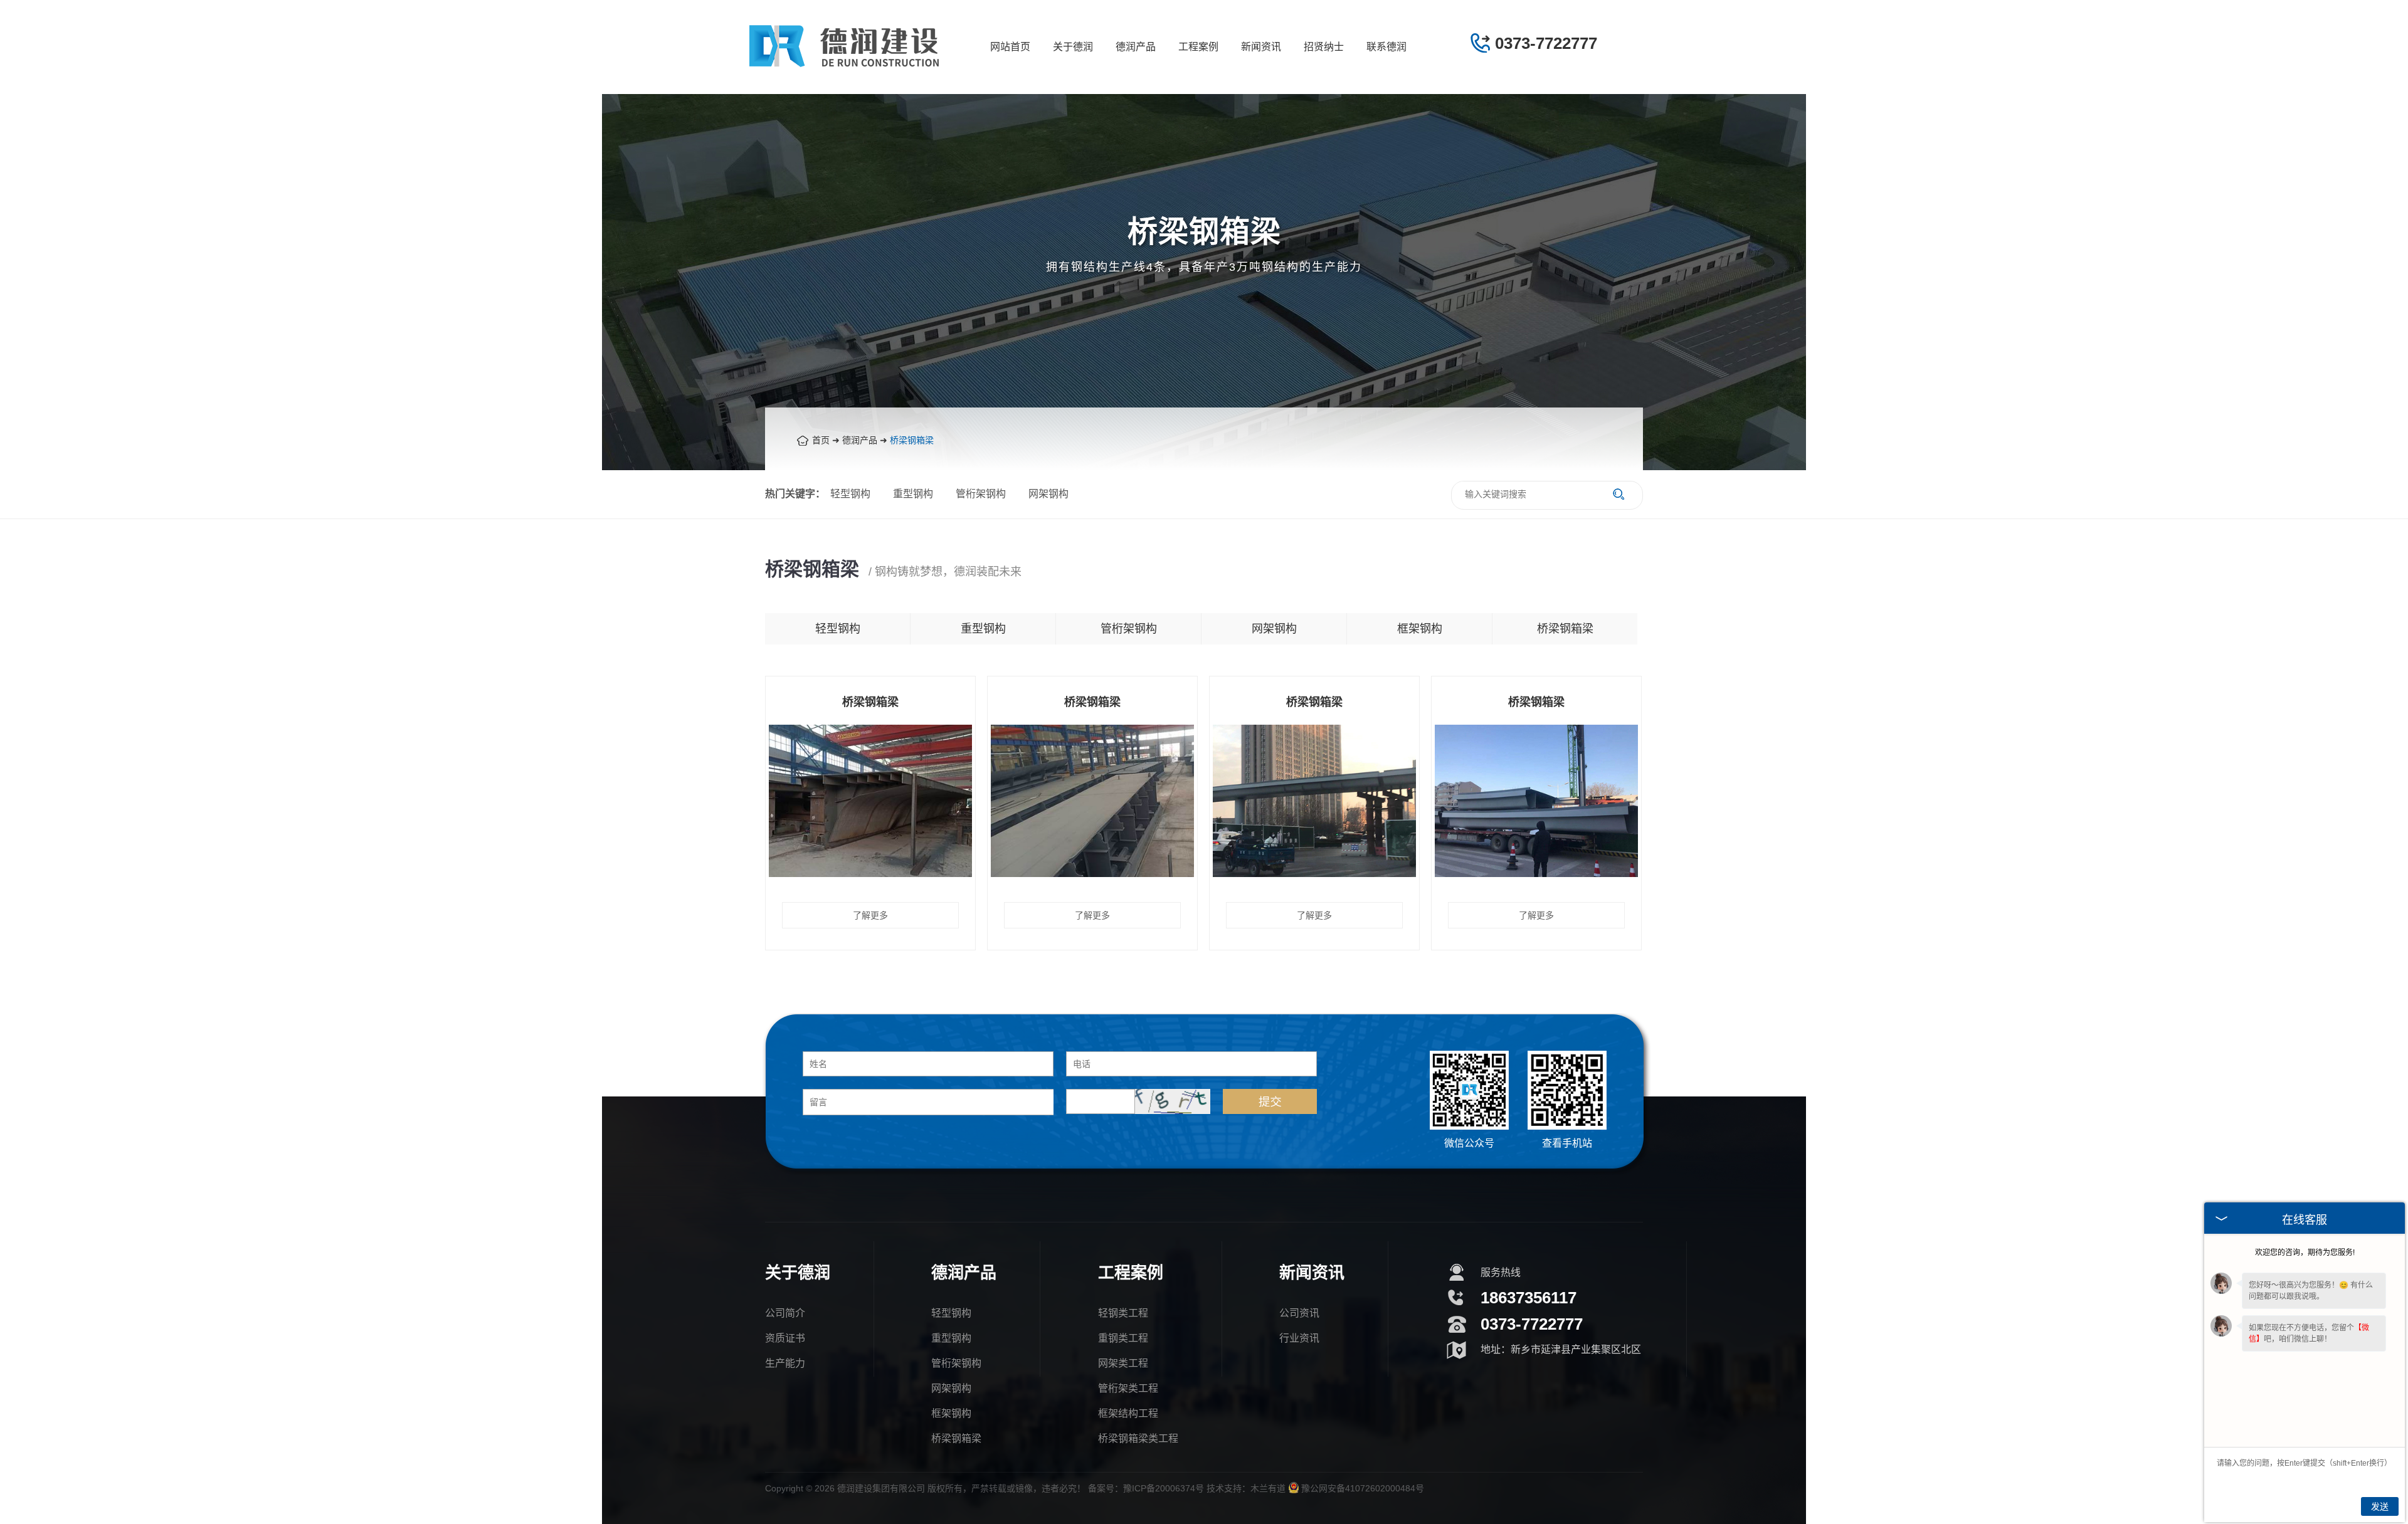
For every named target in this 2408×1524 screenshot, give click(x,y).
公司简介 (785, 1313)
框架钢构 (1420, 629)
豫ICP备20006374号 (1164, 1488)
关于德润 (1073, 47)
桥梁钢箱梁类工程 (1138, 1438)
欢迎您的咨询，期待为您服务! (2305, 1253)
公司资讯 (1299, 1313)
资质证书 (785, 1338)
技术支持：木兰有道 (1246, 1488)
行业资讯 (1299, 1338)
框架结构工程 (1128, 1413)
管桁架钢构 (981, 494)
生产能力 (785, 1363)
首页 (821, 440)
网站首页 (1010, 47)
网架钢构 (1048, 494)
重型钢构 (913, 494)
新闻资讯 (1261, 47)
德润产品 (1136, 47)
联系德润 (1386, 47)
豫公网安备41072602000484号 (1363, 1488)
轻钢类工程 (1123, 1313)
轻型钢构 (850, 494)
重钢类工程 (1123, 1338)
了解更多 (870, 915)
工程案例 (1198, 47)
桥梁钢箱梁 (912, 440)
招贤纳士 (1324, 47)
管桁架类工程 (1128, 1388)
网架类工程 (1123, 1363)
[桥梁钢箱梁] (870, 874)
